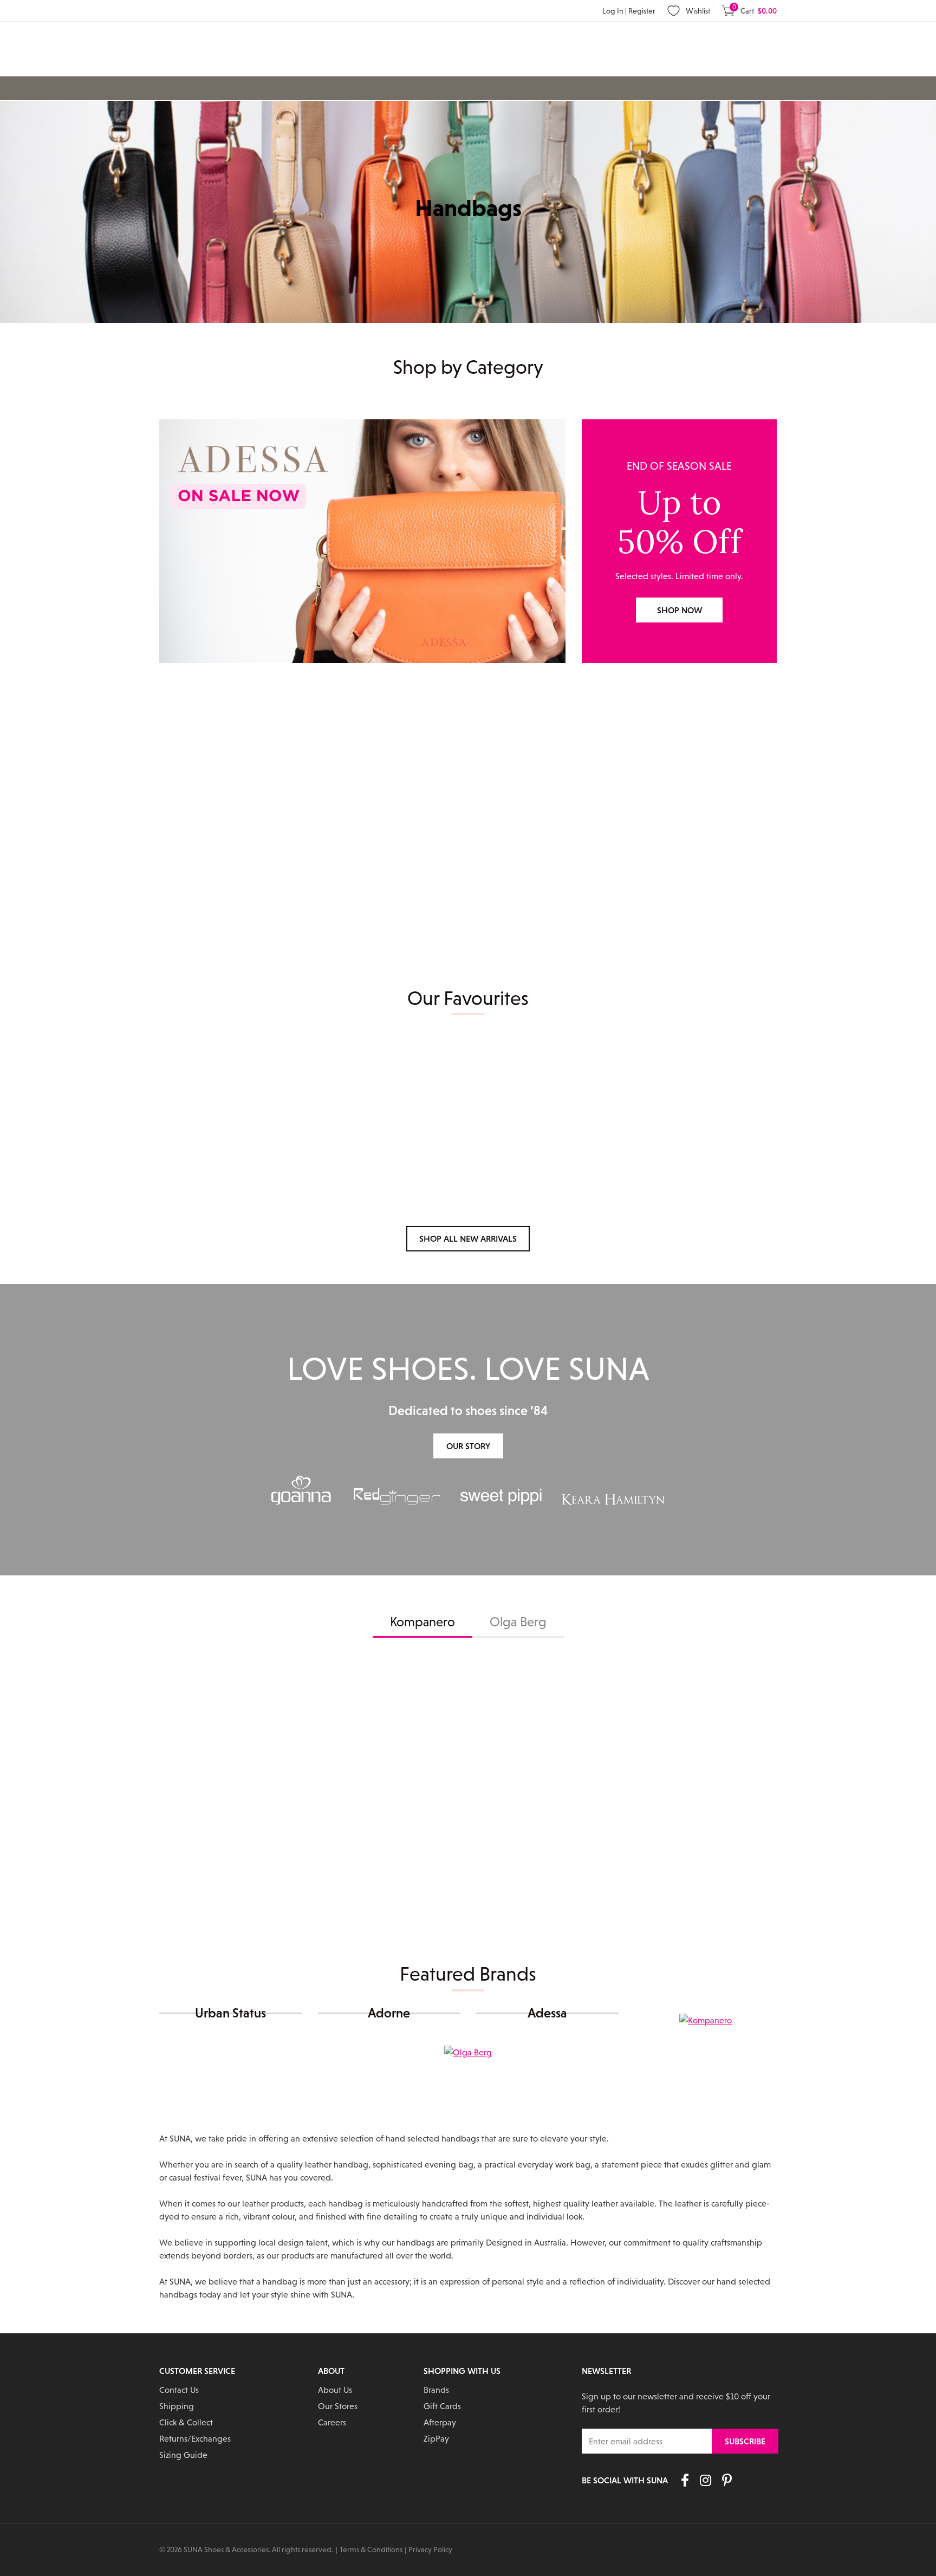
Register (642, 11)
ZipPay (436, 2438)
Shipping (177, 2406)
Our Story (468, 1446)
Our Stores (338, 2406)
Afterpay (440, 2422)
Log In (614, 11)
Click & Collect (186, 2422)
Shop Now (680, 610)
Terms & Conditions (371, 2549)
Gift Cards (442, 2406)
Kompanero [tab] (422, 1622)
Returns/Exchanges (195, 2438)
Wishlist (698, 11)
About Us (335, 2390)
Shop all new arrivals (468, 1238)
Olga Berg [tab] (518, 1622)
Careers (332, 2422)
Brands (436, 2390)
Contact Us (179, 2390)
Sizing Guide (183, 2455)
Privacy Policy (430, 2549)
